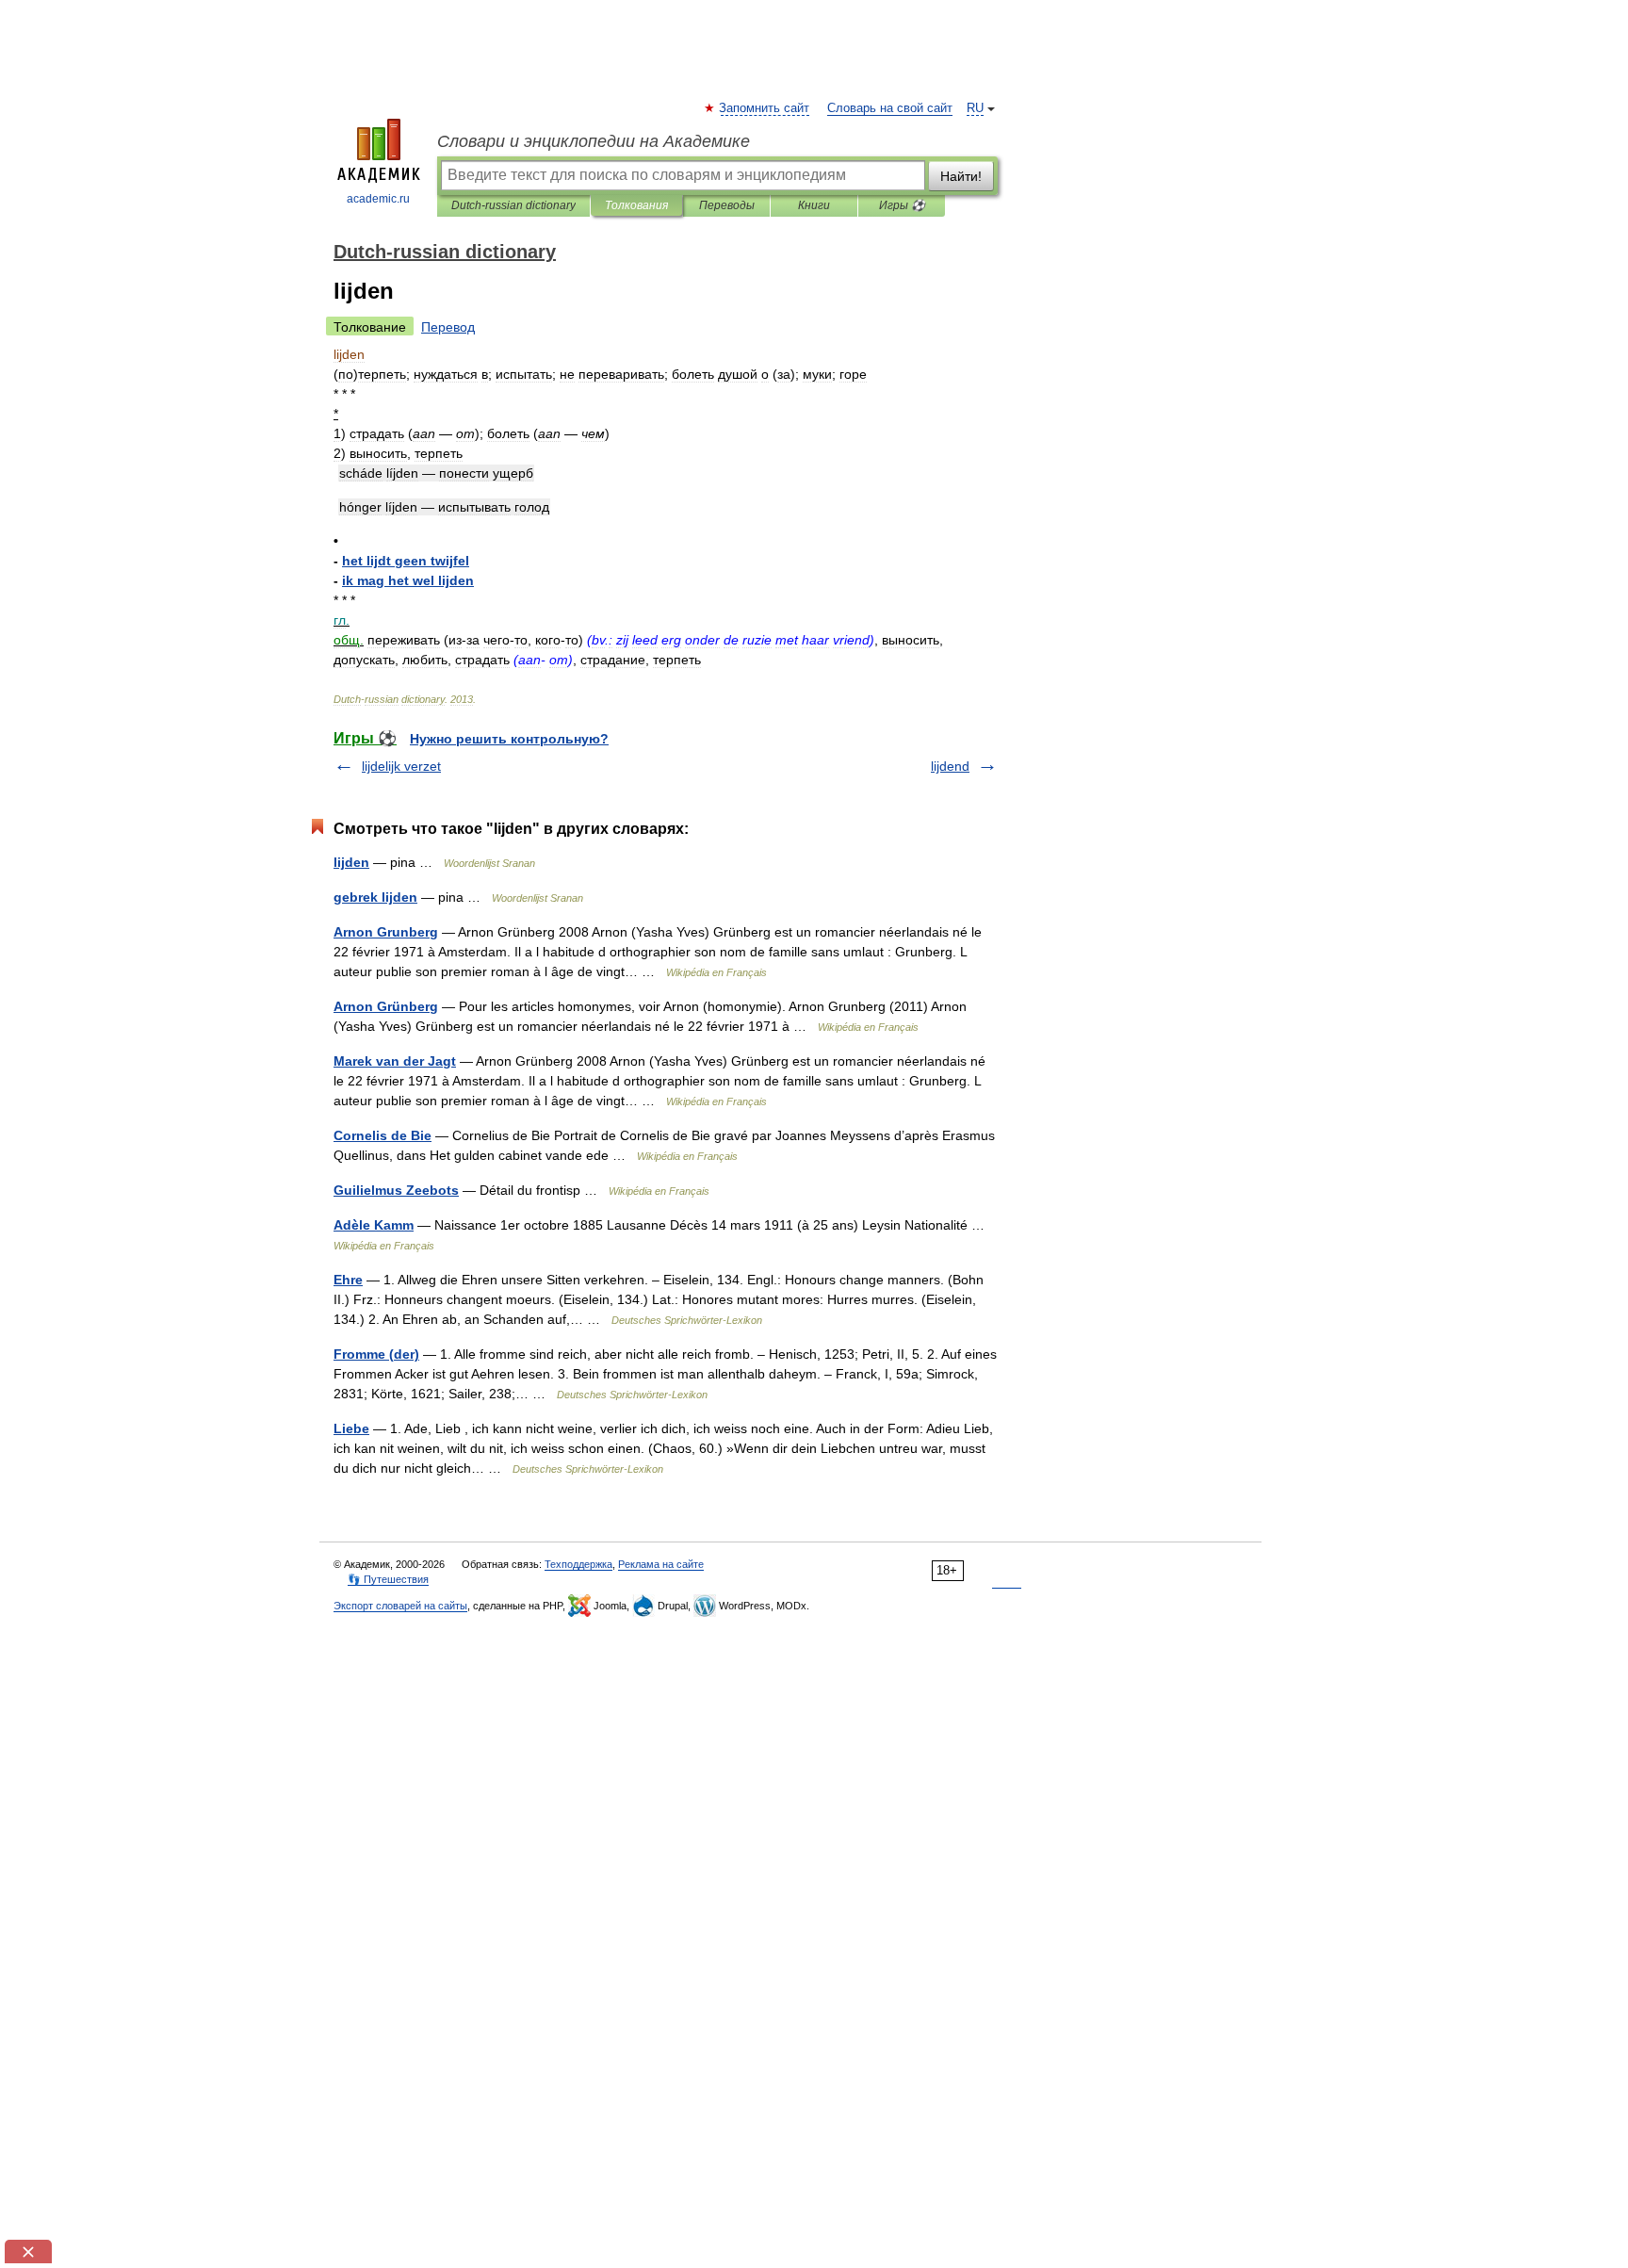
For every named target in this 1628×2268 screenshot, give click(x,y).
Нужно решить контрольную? (509, 739)
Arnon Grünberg (386, 1006)
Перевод (448, 327)
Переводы (727, 205)
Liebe (351, 1428)
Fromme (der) (376, 1354)
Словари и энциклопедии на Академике (594, 141)
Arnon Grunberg (386, 932)
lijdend (950, 766)
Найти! (961, 176)
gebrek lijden (375, 897)
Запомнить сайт (765, 108)
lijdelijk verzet (401, 766)
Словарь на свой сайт (890, 108)
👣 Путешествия (388, 1579)
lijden (351, 862)
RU (975, 108)
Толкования (636, 205)
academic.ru (378, 199)
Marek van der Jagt (395, 1061)
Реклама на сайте (661, 1564)
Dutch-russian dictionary (513, 205)
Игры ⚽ (902, 205)
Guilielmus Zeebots (396, 1190)
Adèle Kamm (374, 1225)
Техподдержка (578, 1564)
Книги (814, 205)
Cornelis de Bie (383, 1135)
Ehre (348, 1280)
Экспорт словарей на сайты (400, 1606)
